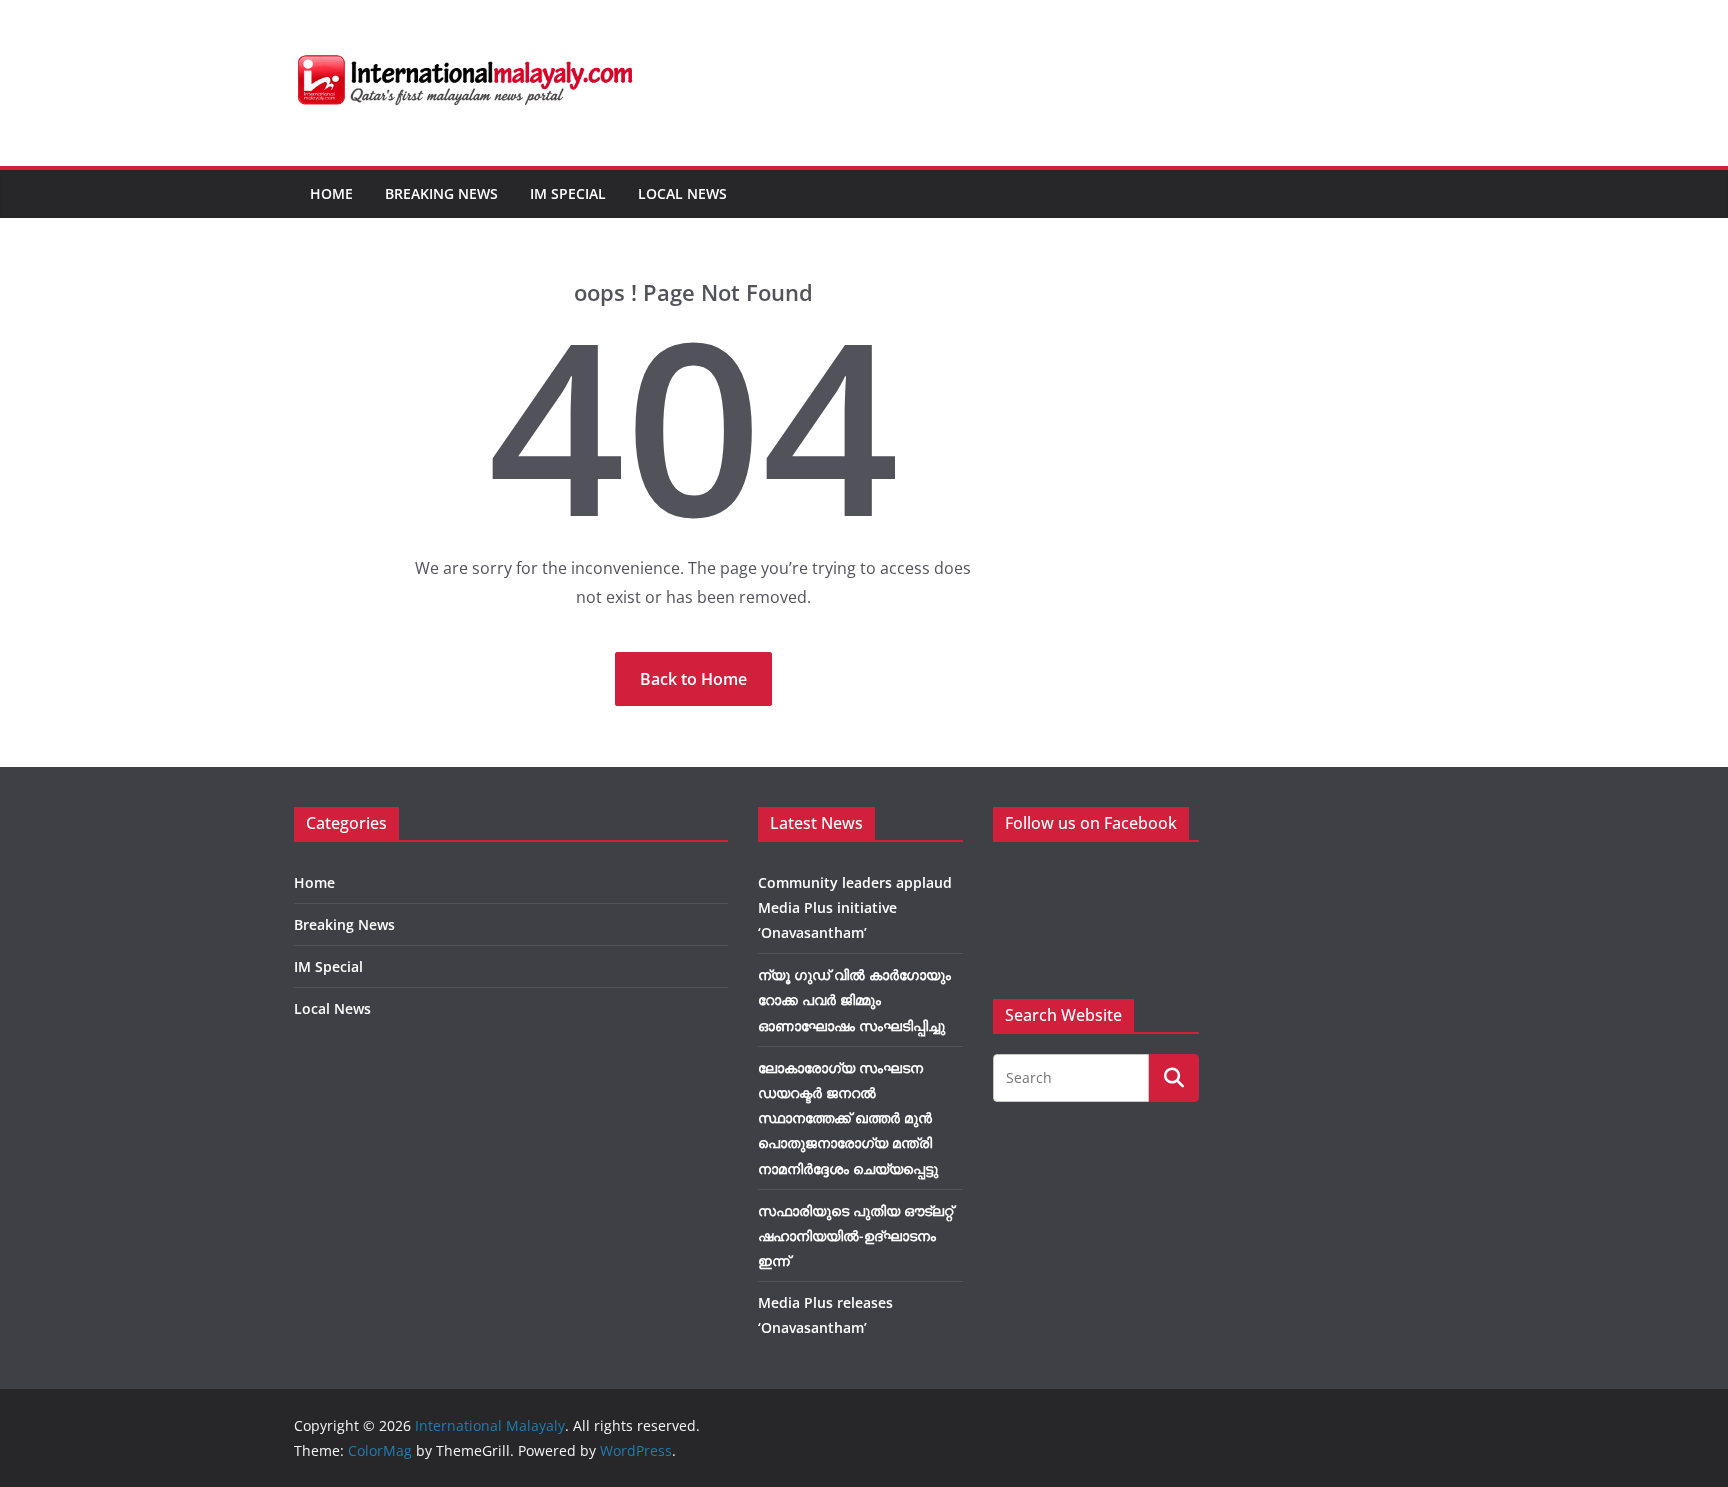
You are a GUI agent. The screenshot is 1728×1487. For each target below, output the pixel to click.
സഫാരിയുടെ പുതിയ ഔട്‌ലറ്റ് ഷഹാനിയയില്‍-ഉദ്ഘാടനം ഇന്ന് (855, 1235)
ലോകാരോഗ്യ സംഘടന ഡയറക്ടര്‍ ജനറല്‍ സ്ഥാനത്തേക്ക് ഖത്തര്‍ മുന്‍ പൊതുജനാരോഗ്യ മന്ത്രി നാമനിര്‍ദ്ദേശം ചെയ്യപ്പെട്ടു (848, 1118)
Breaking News (441, 193)
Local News (682, 193)
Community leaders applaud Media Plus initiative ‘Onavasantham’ (855, 907)
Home (331, 193)
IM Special (568, 193)
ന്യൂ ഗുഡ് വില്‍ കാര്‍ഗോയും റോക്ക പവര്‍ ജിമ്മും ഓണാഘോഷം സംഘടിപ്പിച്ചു (854, 999)
